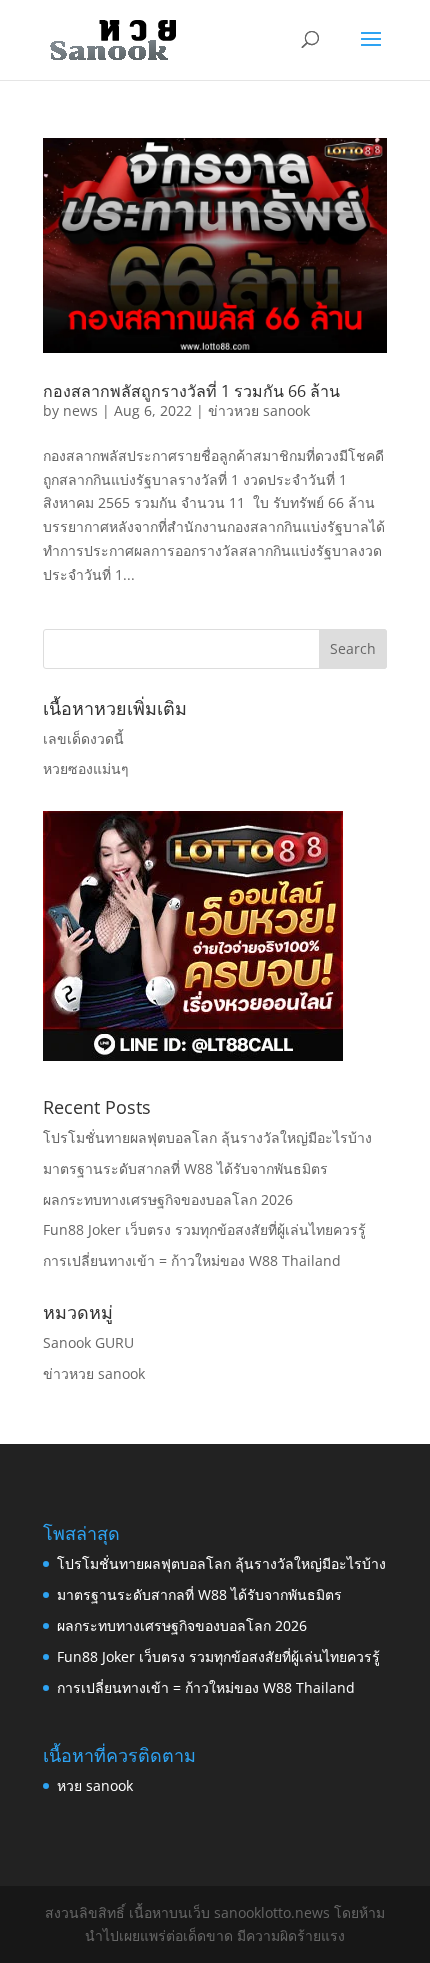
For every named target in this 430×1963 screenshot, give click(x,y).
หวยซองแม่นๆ (86, 768)
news (80, 410)
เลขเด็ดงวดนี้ (83, 738)
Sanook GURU (88, 1342)
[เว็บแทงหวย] (193, 1055)
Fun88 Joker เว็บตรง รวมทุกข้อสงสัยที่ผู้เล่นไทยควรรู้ (204, 1229)
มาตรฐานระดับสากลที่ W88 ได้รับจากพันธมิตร (185, 1168)
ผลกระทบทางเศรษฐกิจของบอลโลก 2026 (168, 1199)
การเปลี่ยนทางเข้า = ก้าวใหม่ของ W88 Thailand (192, 1260)
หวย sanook (95, 1785)
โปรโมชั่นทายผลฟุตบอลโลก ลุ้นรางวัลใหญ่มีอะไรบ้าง (207, 1137)
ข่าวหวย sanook (259, 410)
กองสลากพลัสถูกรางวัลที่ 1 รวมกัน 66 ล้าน (191, 391)
